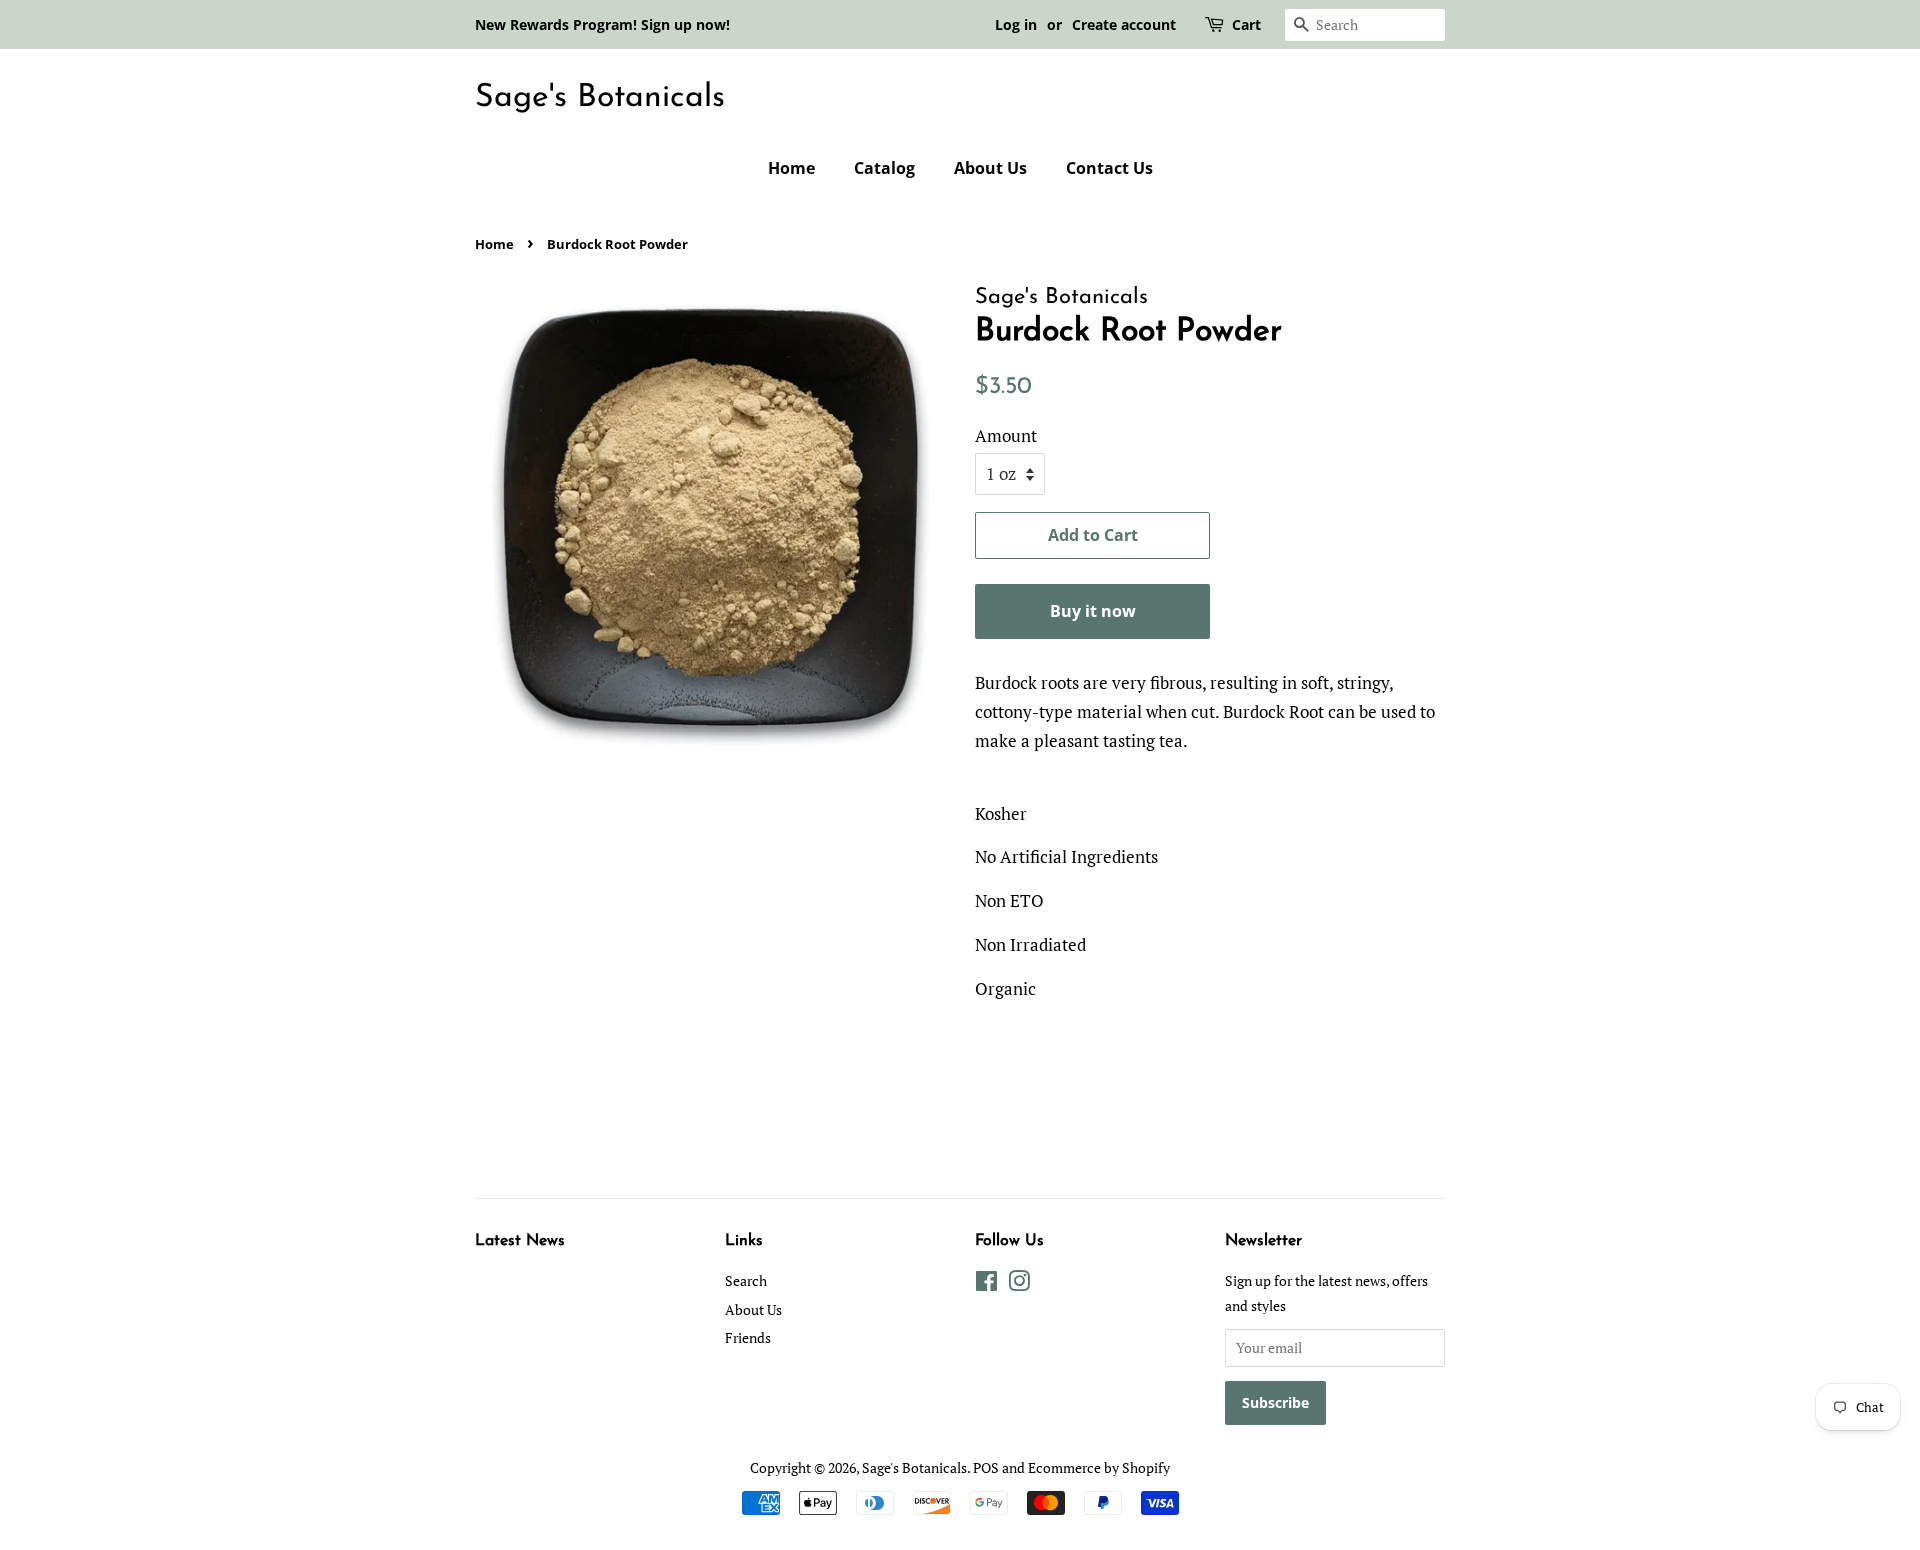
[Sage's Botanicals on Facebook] (986, 1284)
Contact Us (1109, 168)
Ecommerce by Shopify (1099, 1467)
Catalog (884, 168)
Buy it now (1093, 611)
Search (746, 1280)
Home (791, 168)
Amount (1006, 435)
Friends (748, 1337)
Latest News (520, 1241)
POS (986, 1467)
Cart (1246, 24)
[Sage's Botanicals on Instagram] (1019, 1284)
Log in (1016, 24)
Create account (1124, 24)
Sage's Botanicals (600, 98)
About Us (990, 168)
